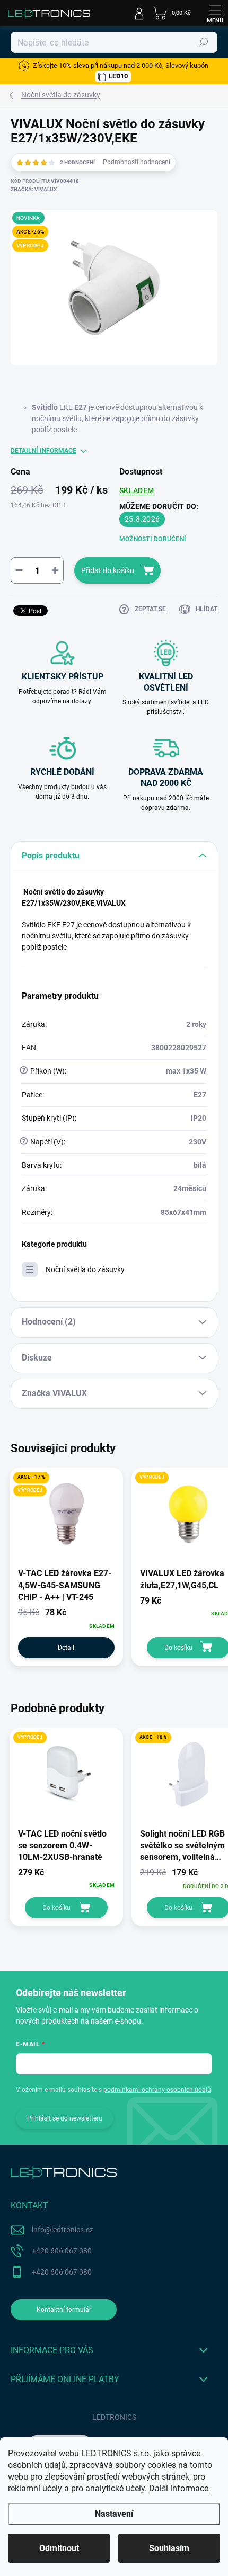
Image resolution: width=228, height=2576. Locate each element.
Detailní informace (43, 451)
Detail (66, 1648)
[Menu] (215, 13)
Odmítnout (59, 2548)
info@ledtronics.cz (63, 2230)
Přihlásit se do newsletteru (65, 2118)
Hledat (204, 42)
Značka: (34, 189)
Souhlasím (169, 2548)
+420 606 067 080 (62, 2251)
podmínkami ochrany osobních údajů (157, 2090)
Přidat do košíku (108, 570)
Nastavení (114, 2514)
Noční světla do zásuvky (85, 1269)
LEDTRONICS (114, 2417)
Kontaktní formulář (64, 2310)
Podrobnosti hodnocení (137, 162)
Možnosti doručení (153, 539)
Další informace (179, 2488)
